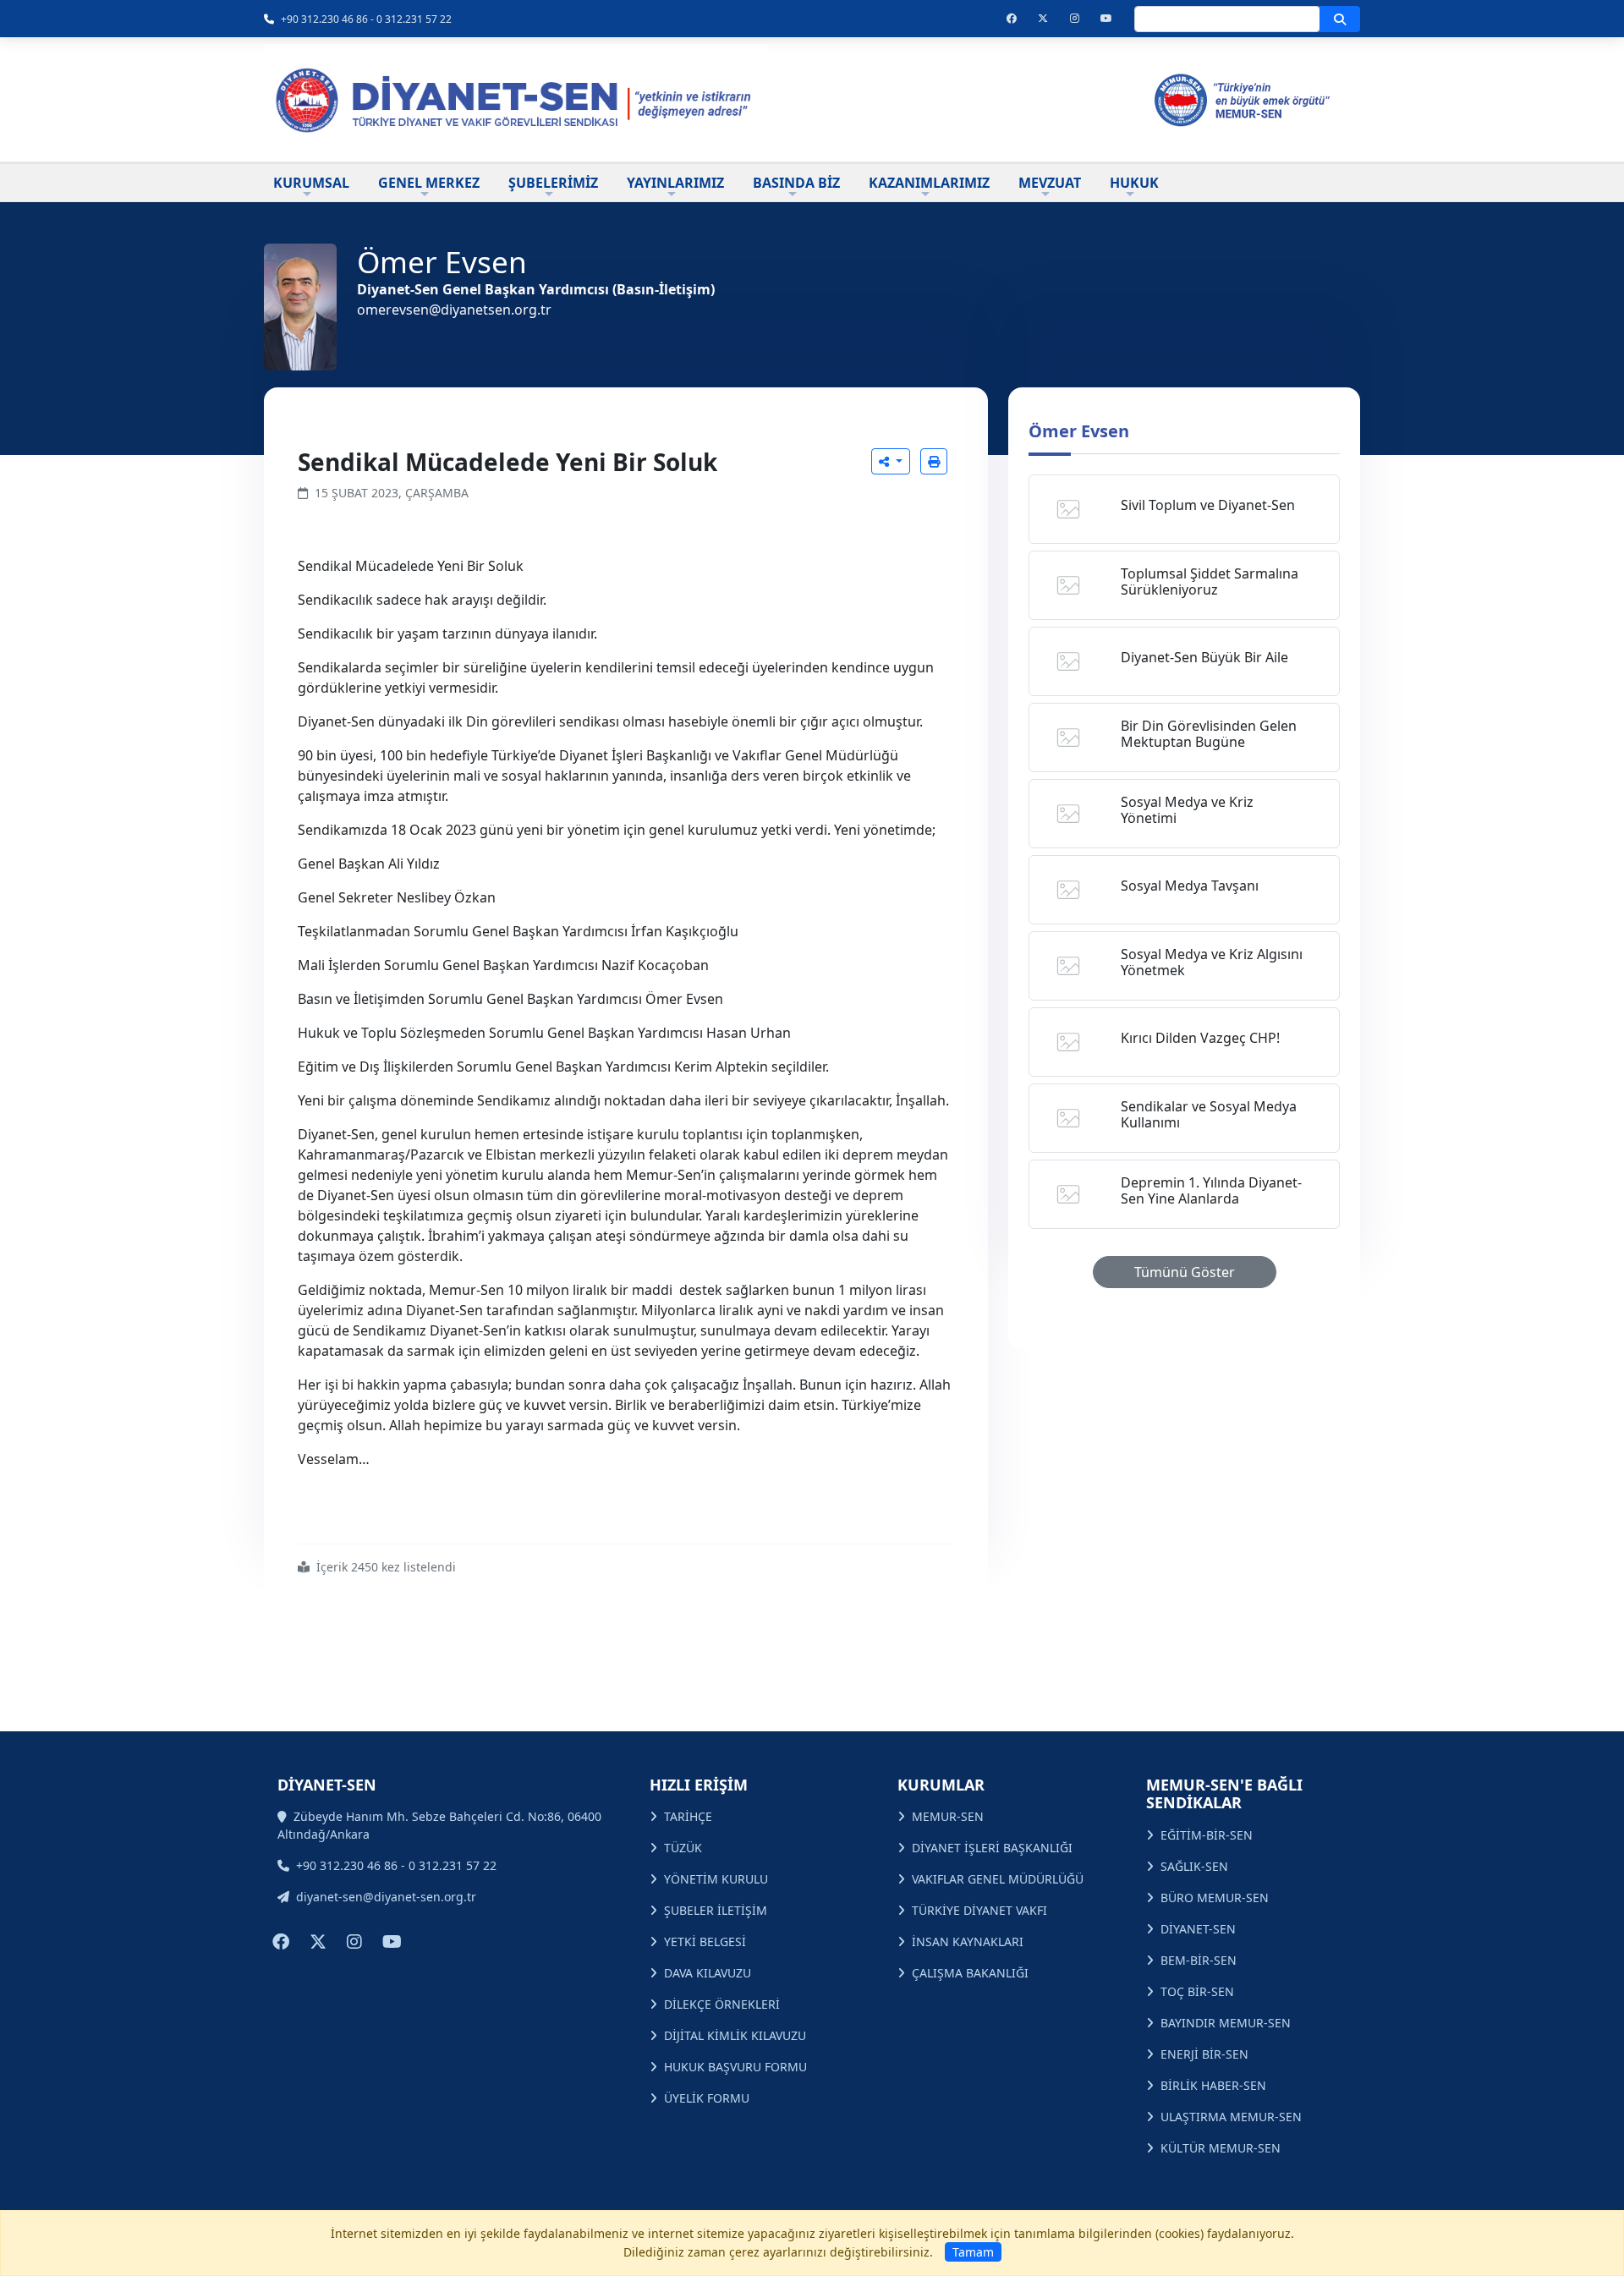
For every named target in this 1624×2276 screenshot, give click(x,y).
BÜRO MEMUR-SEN (1215, 1898)
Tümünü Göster (1185, 1272)
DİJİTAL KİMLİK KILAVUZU (735, 2035)
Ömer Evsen (1079, 431)
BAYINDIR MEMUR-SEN (1226, 2023)
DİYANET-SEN (1198, 1929)
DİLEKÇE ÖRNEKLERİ (722, 2004)
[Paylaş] (891, 461)
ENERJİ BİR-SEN (1204, 2054)
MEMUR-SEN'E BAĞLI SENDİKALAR (1224, 1794)
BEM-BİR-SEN (1199, 1960)
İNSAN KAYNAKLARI (968, 1941)
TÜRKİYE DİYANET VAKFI (979, 1910)
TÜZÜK (683, 1848)
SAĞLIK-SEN (1194, 1866)
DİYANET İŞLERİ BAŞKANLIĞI (992, 1848)
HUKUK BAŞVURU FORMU (735, 2067)
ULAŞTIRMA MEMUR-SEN (1231, 2117)
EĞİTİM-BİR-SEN (1207, 1835)
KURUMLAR (941, 1785)
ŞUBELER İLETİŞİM (716, 1910)
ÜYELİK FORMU (707, 2098)
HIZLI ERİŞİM (699, 1785)
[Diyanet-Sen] (516, 100)
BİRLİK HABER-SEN (1213, 2085)
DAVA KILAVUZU (708, 1973)
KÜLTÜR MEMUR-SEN (1221, 2148)
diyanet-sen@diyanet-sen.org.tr (386, 1897)
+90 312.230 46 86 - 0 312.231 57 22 (366, 19)
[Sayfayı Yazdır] (934, 461)
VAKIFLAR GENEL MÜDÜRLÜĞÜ (998, 1879)
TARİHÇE (688, 1816)
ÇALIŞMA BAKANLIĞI (970, 1973)
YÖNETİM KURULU (716, 1879)
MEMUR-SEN (948, 1816)
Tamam (973, 2252)
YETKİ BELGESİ (705, 1941)
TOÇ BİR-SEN (1197, 1991)
